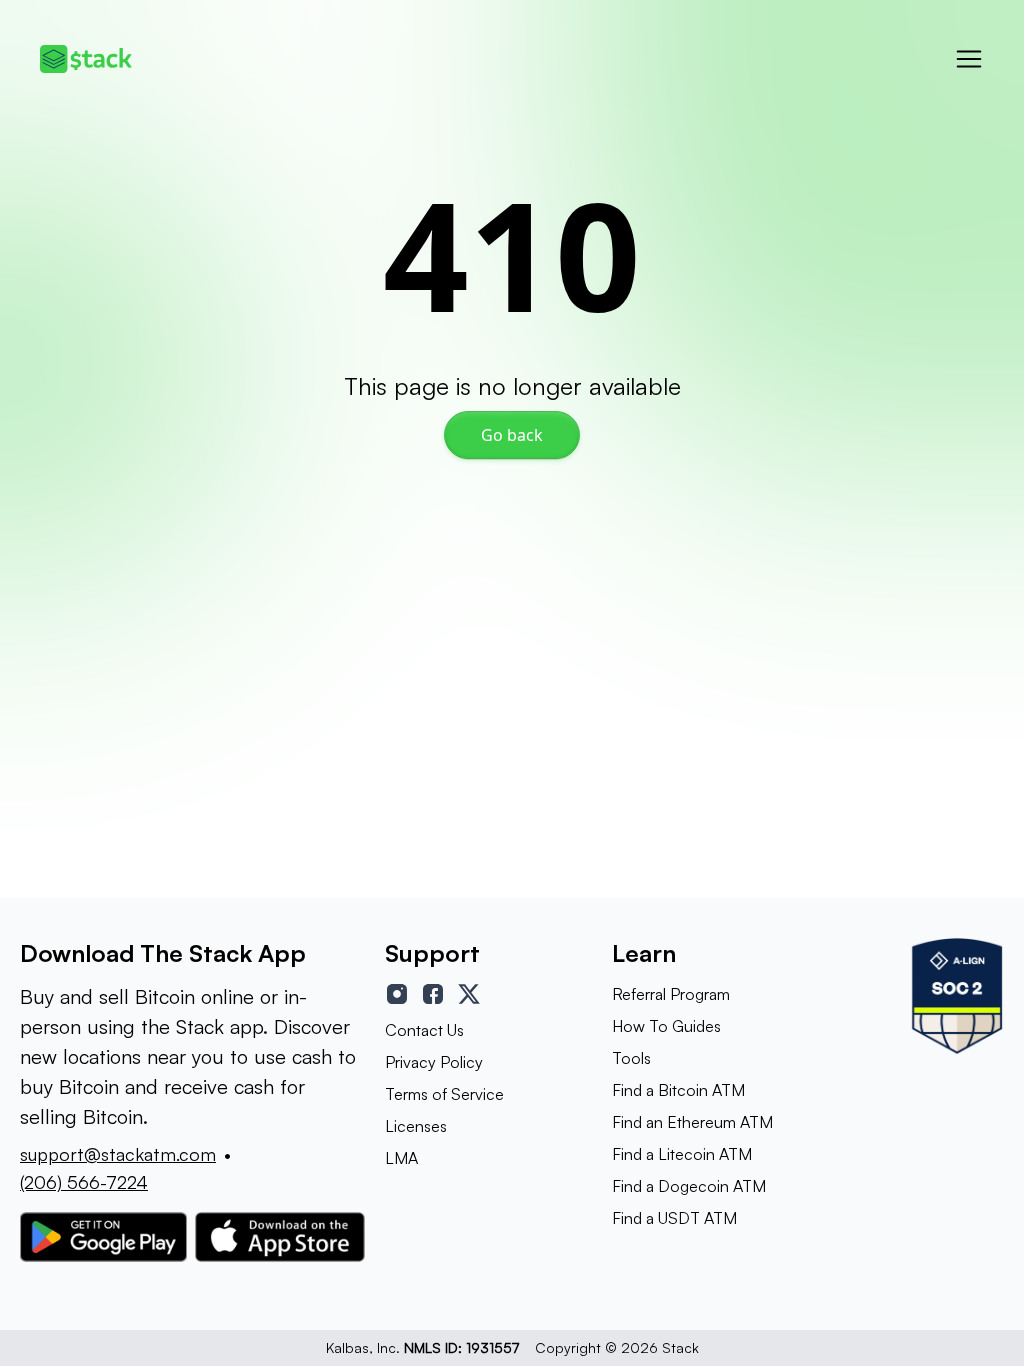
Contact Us (424, 1030)
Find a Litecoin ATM (682, 1154)
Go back (512, 435)
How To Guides (666, 1026)
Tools (631, 1058)
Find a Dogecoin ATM (689, 1186)
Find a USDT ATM (674, 1218)
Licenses (416, 1126)
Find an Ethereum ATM (692, 1122)
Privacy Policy (434, 1062)
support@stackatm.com (118, 1154)
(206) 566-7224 (84, 1182)
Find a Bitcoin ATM (678, 1090)
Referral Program (671, 994)
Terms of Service (444, 1094)
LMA (401, 1158)
